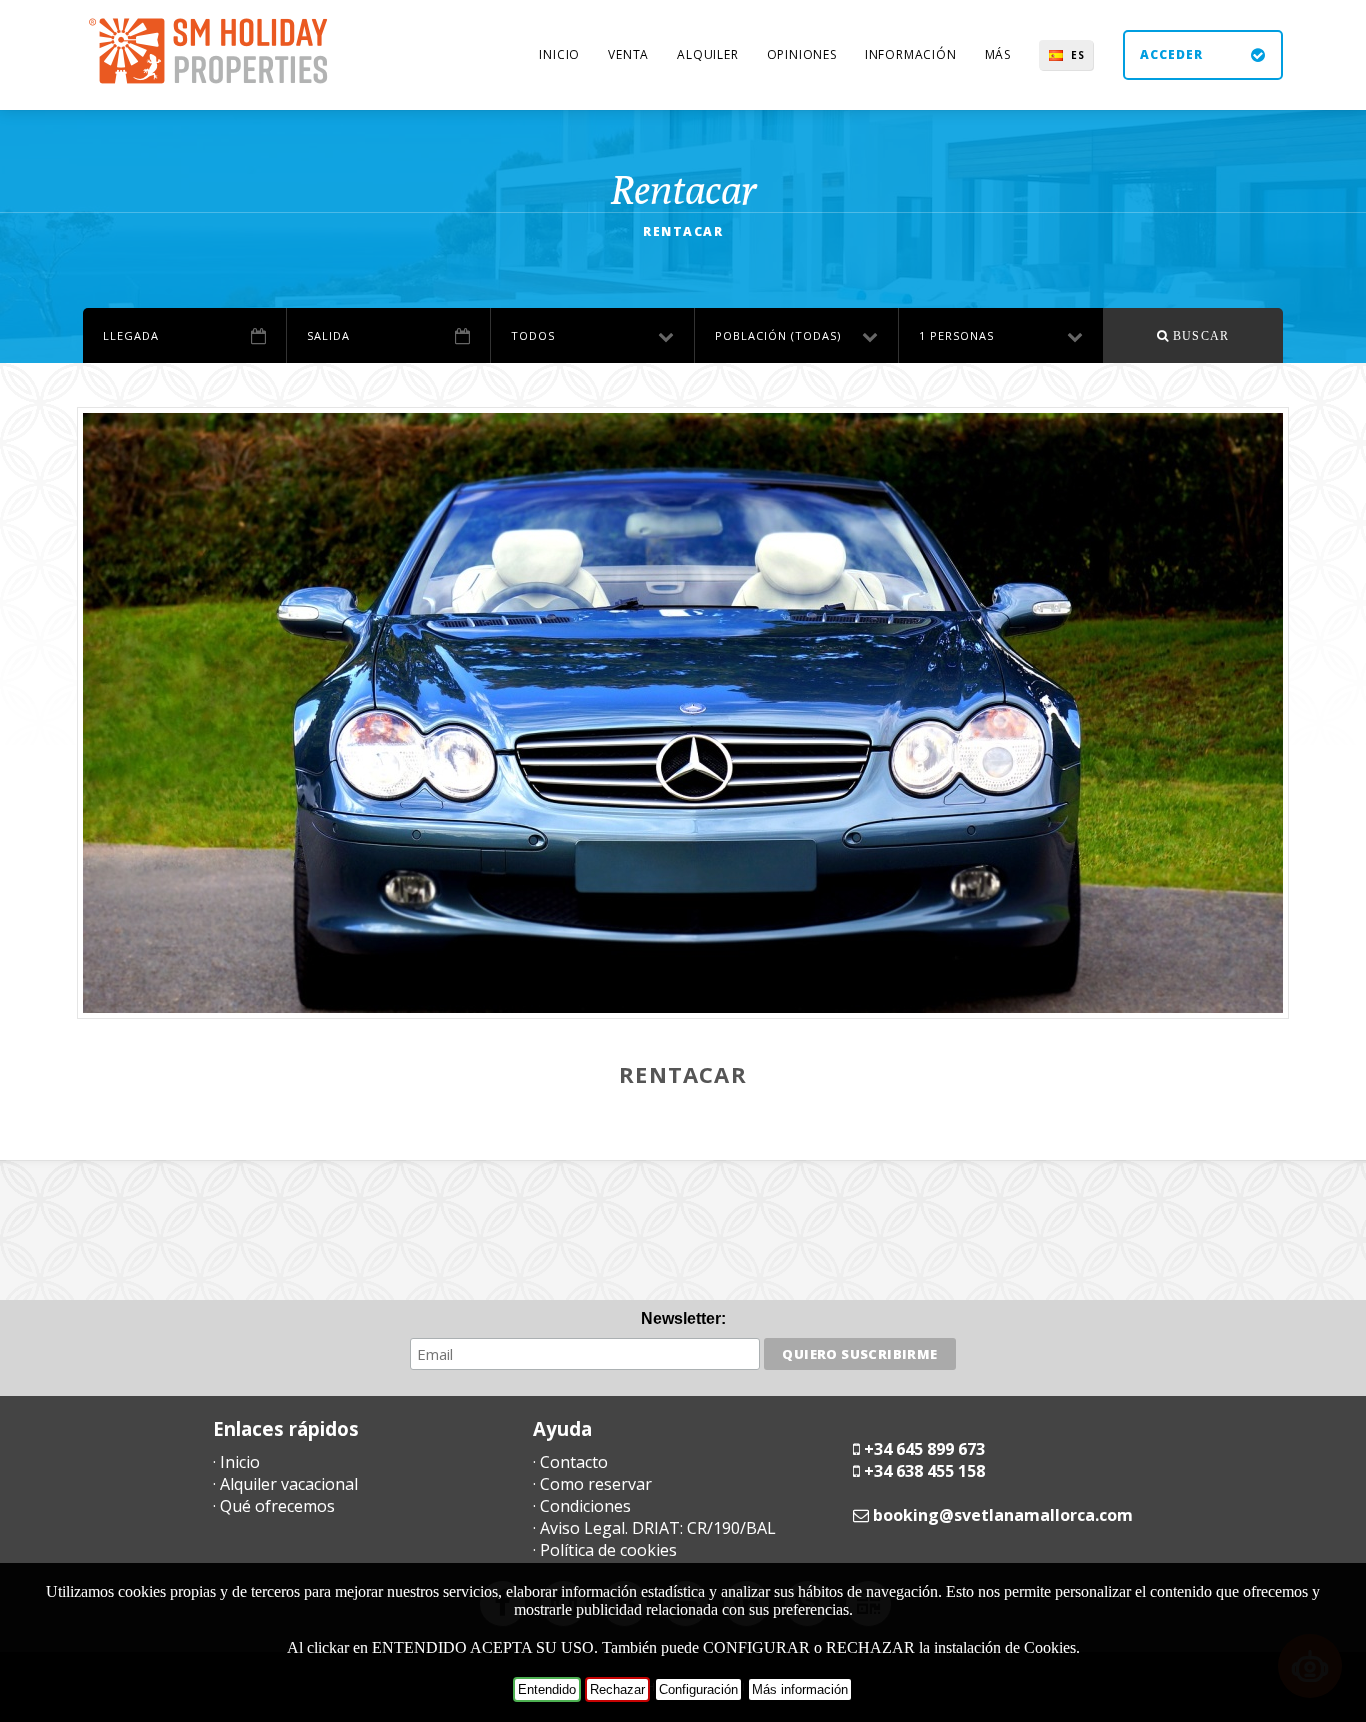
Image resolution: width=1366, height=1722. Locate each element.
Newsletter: (683, 1318)
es (1078, 55)
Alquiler (707, 54)
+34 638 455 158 (924, 1471)
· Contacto (570, 1462)
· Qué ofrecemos (274, 1506)
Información (911, 54)
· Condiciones (582, 1506)
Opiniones (802, 54)
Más (998, 54)
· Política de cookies (605, 1550)
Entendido (547, 1689)
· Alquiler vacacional (285, 1484)
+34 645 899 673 (924, 1449)
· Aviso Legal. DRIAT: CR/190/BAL (654, 1528)
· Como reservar (592, 1484)
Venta (628, 54)
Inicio (559, 54)
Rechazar (617, 1689)
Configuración (698, 1689)
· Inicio (236, 1462)
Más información (800, 1689)
